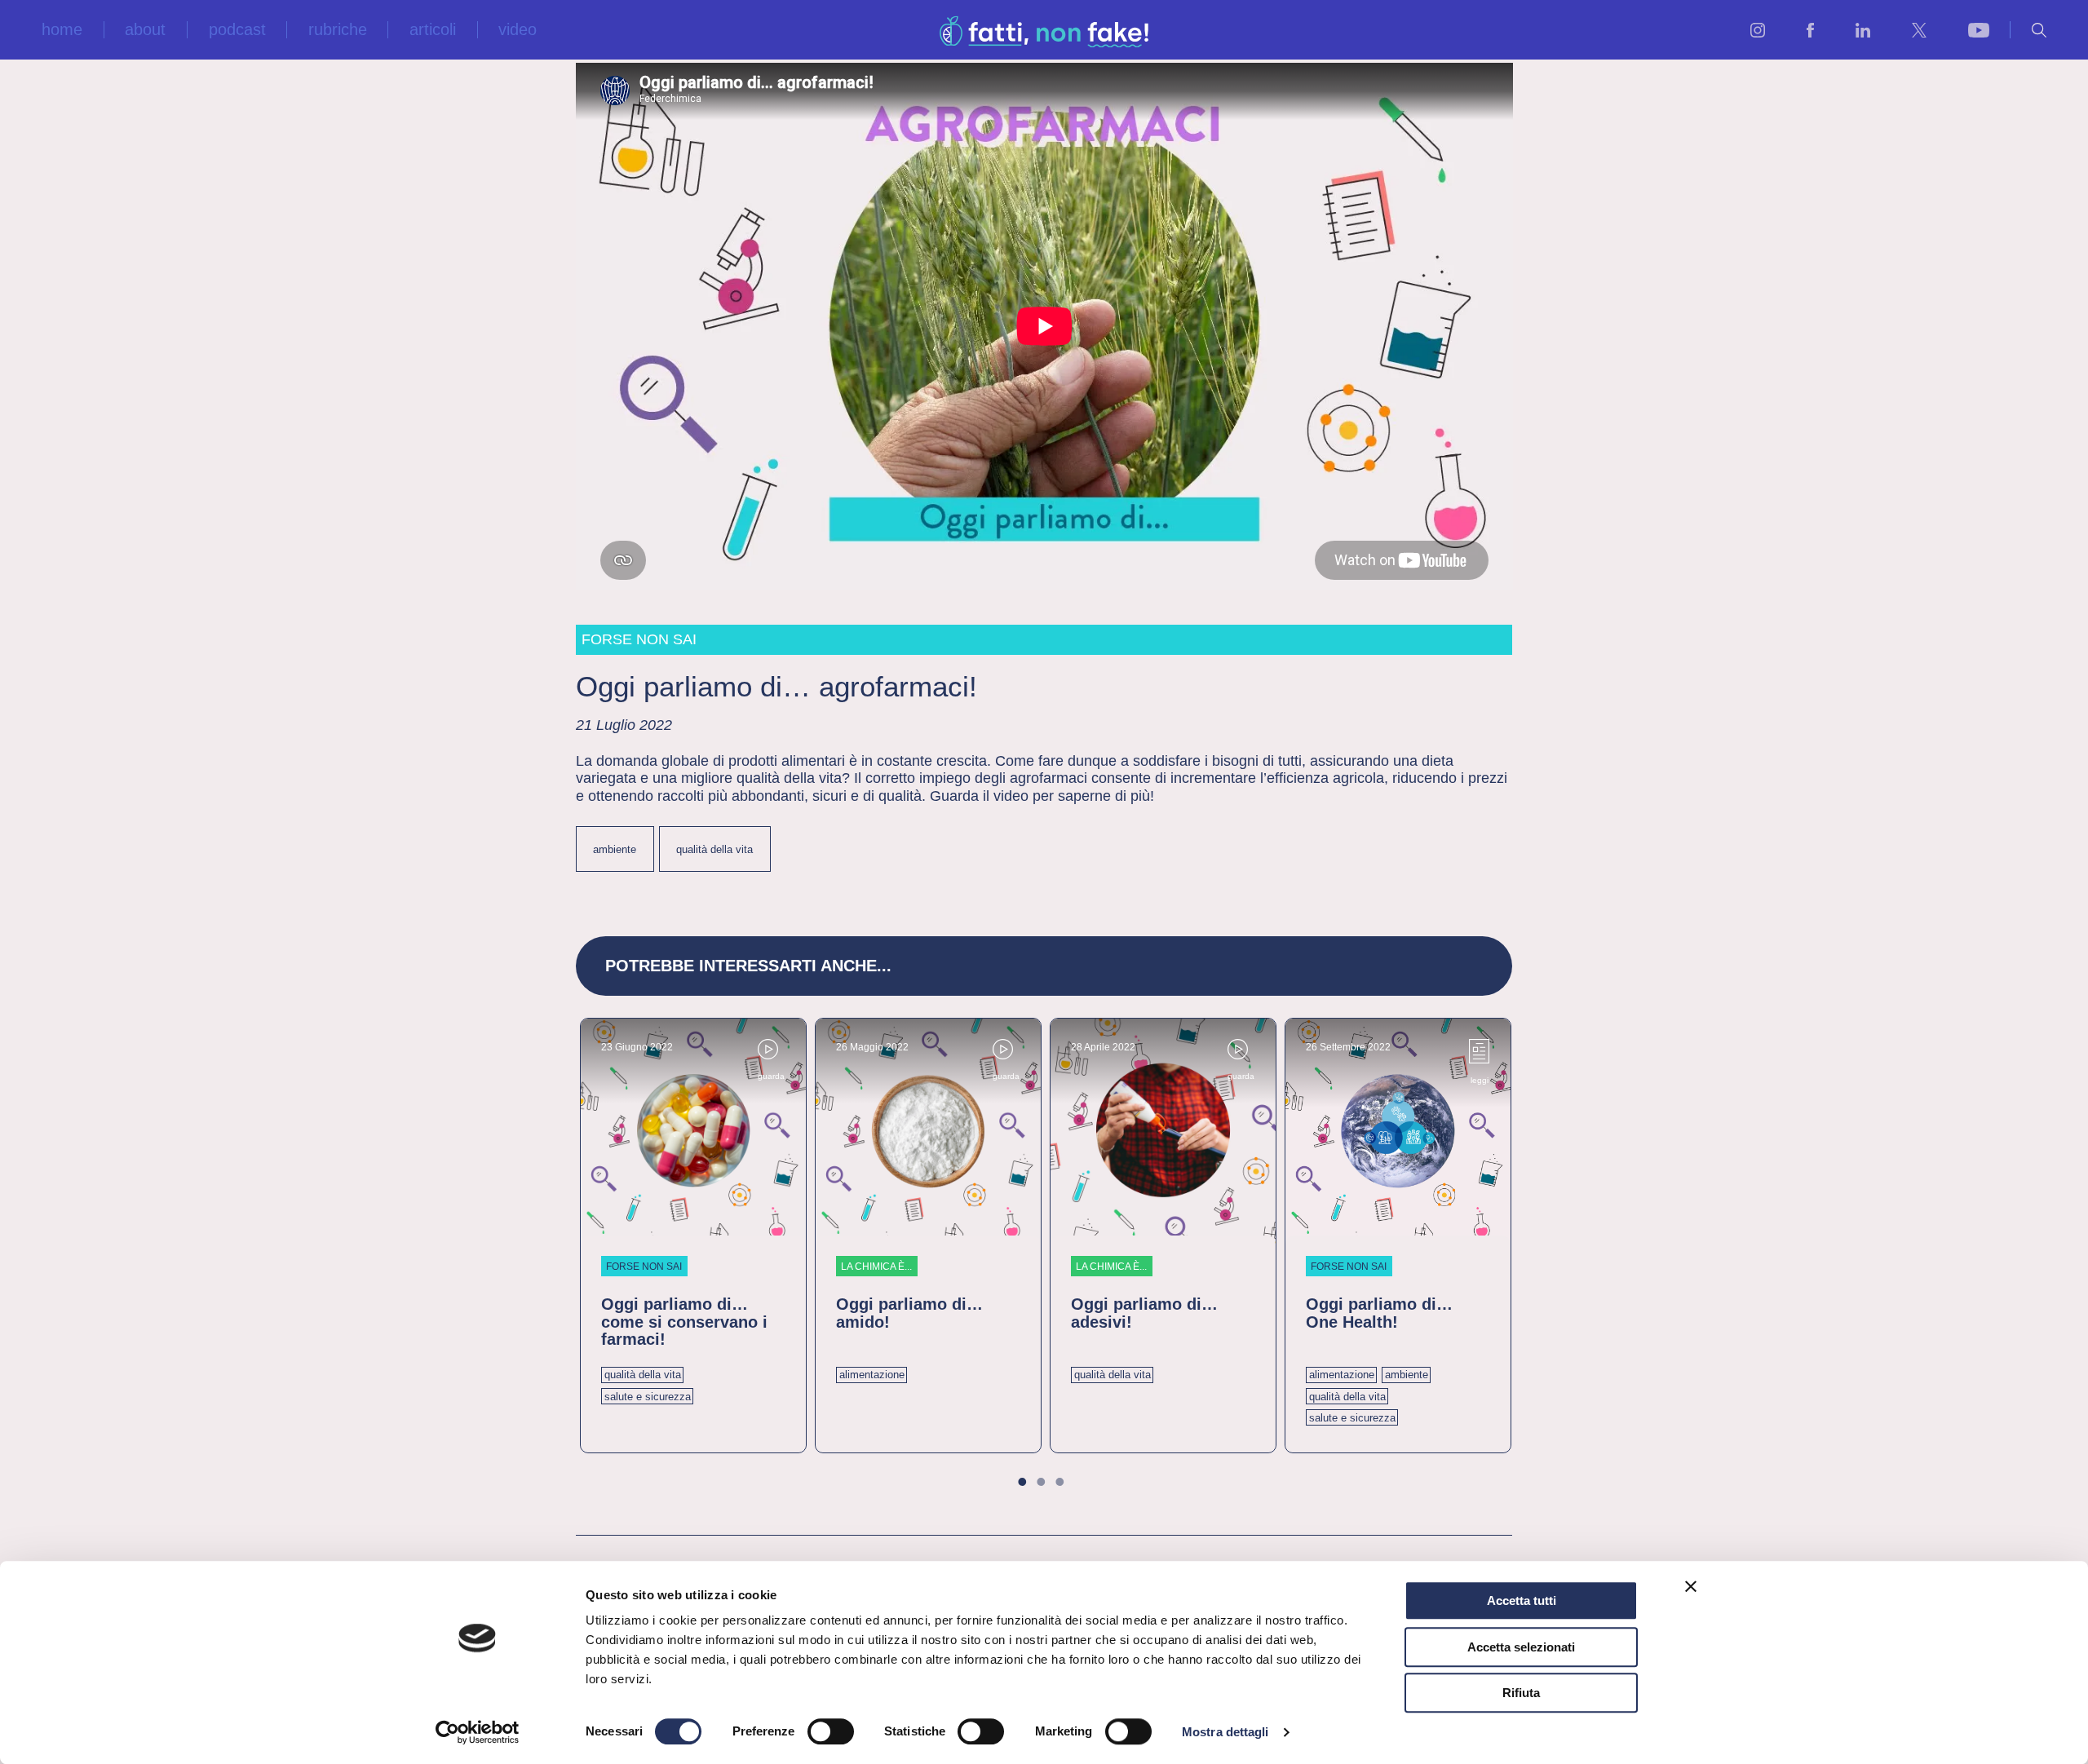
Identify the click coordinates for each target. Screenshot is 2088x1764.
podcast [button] (237, 30)
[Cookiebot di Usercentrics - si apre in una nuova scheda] (478, 1732)
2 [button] (1050, 1484)
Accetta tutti (1522, 1600)
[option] (693, 1236)
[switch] (831, 1731)
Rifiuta (1521, 1693)
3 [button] (1068, 1484)
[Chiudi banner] (1691, 1586)
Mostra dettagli (1225, 1732)
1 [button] (1031, 1484)
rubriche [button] (338, 30)
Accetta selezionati (1521, 1647)
